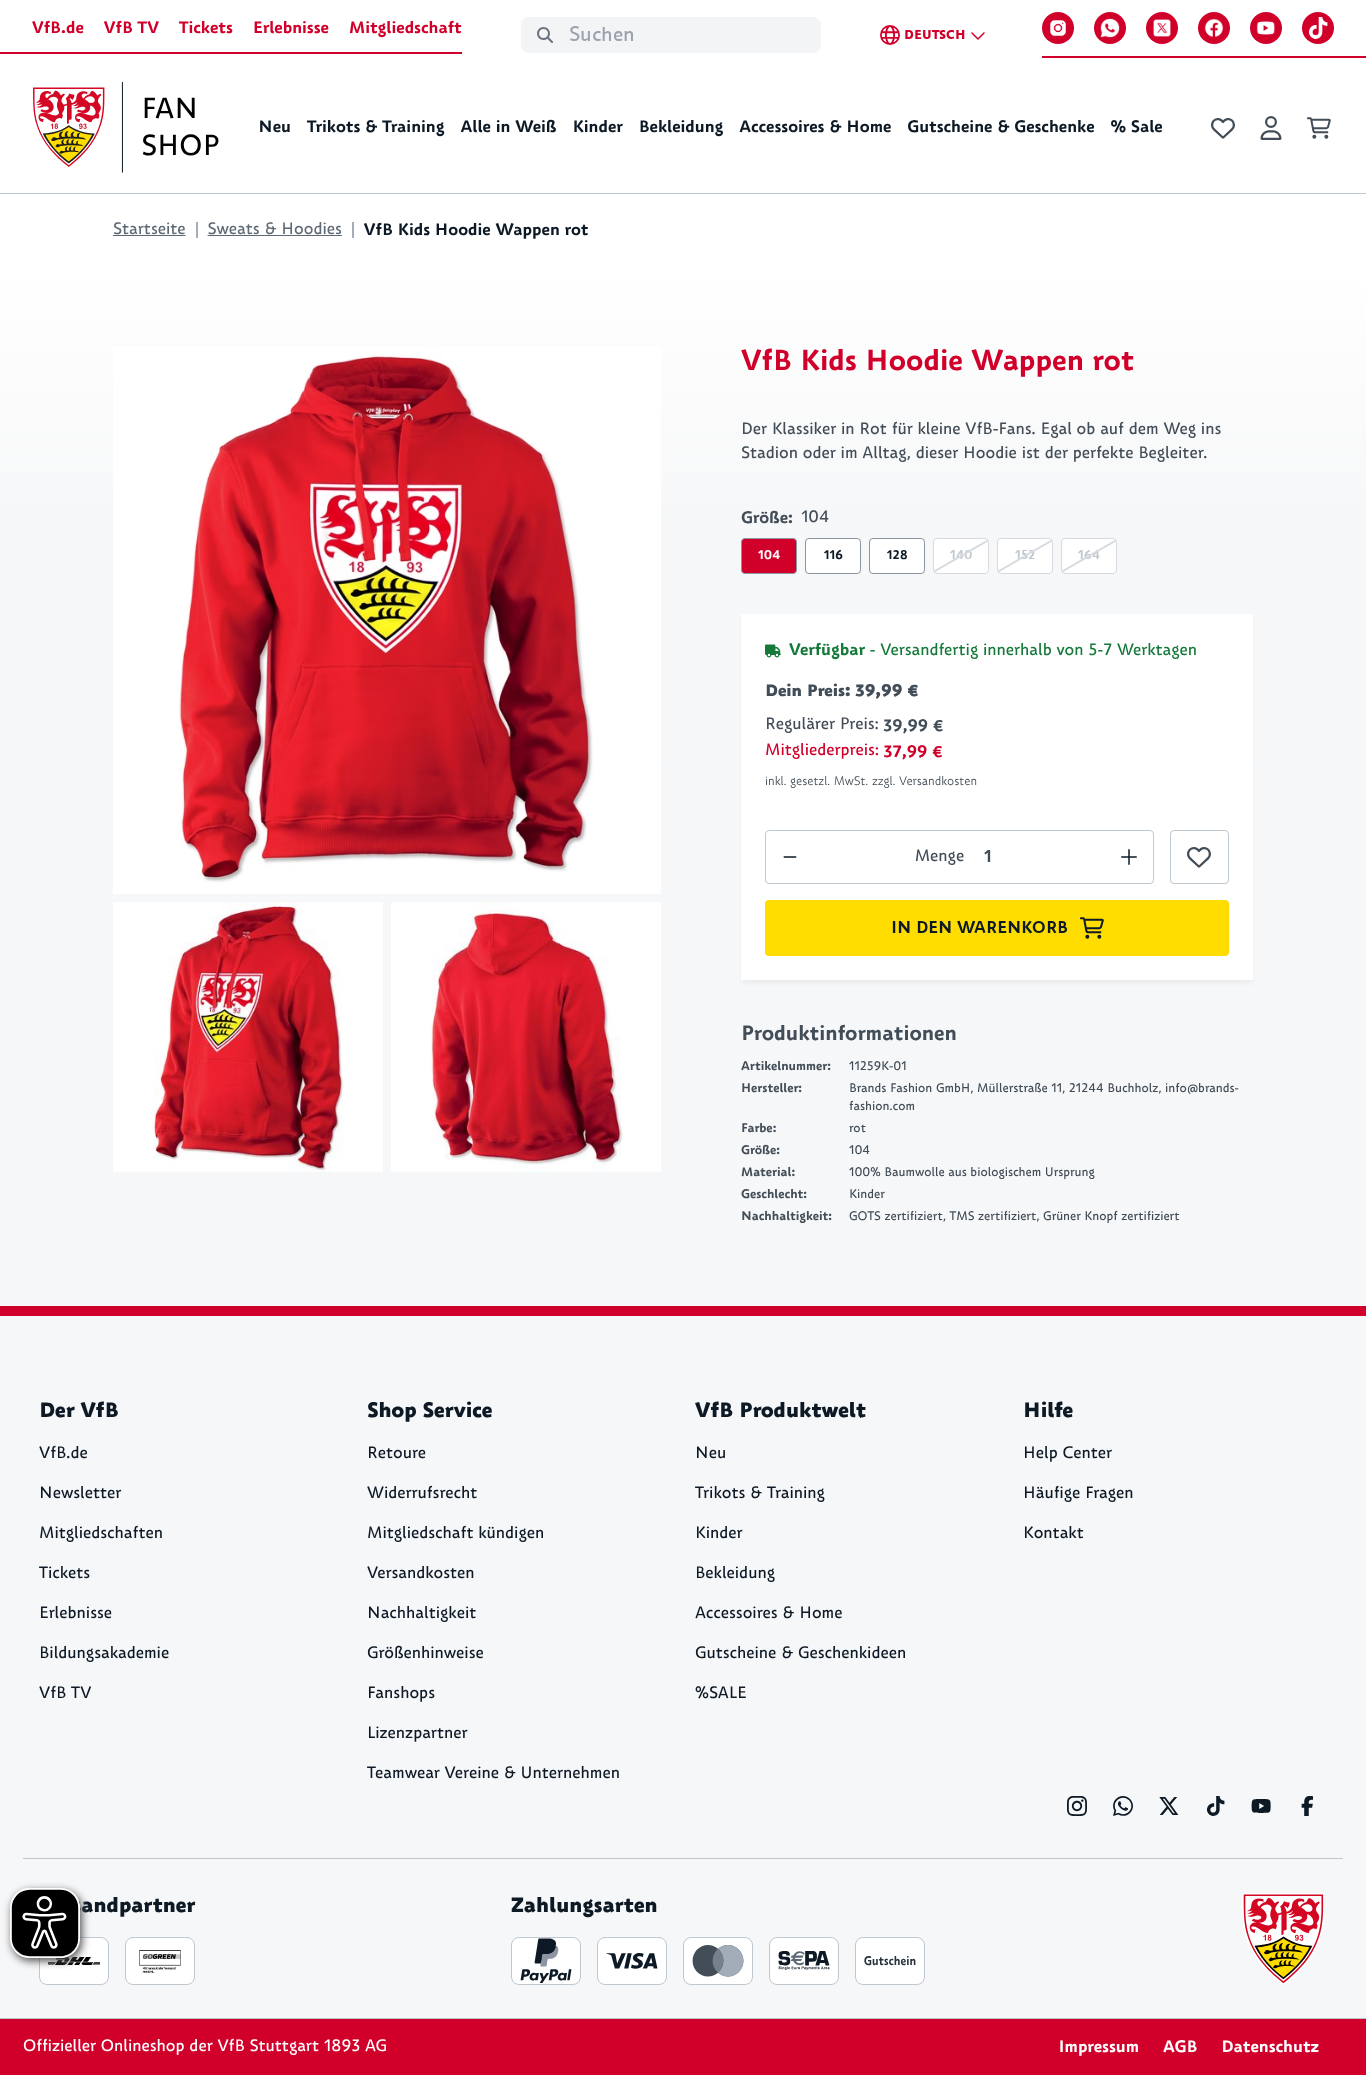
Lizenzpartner (417, 1733)
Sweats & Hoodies (275, 229)
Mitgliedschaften (101, 1533)
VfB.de (58, 28)
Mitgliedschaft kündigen (455, 1533)
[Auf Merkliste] (1199, 857)
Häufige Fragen (1078, 1493)
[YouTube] (1266, 28)
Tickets (206, 28)
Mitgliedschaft (405, 28)
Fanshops (401, 1693)
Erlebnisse (291, 28)
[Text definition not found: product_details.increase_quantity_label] (790, 857)
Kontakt (1053, 1533)
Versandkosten (421, 1573)
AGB (1180, 2047)
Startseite (149, 229)
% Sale (1136, 127)
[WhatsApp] (1110, 28)
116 (833, 555)
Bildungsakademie (104, 1653)
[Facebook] (1214, 28)
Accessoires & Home (815, 127)
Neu (274, 127)
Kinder (597, 127)
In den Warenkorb (979, 928)
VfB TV (131, 28)
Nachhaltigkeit (421, 1613)
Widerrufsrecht (422, 1493)
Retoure (396, 1453)
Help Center (1067, 1453)
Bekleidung (681, 127)
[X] (1162, 28)
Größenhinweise (425, 1653)
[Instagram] (1058, 28)
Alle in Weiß (508, 127)
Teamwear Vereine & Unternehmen (493, 1773)
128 (897, 555)
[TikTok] (1318, 28)
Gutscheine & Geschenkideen (800, 1653)
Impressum (1098, 2047)
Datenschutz (1270, 2047)
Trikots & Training (376, 127)
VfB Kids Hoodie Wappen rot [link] (476, 230)
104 (769, 555)
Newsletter (80, 1493)
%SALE (721, 1693)
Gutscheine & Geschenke (1000, 127)
